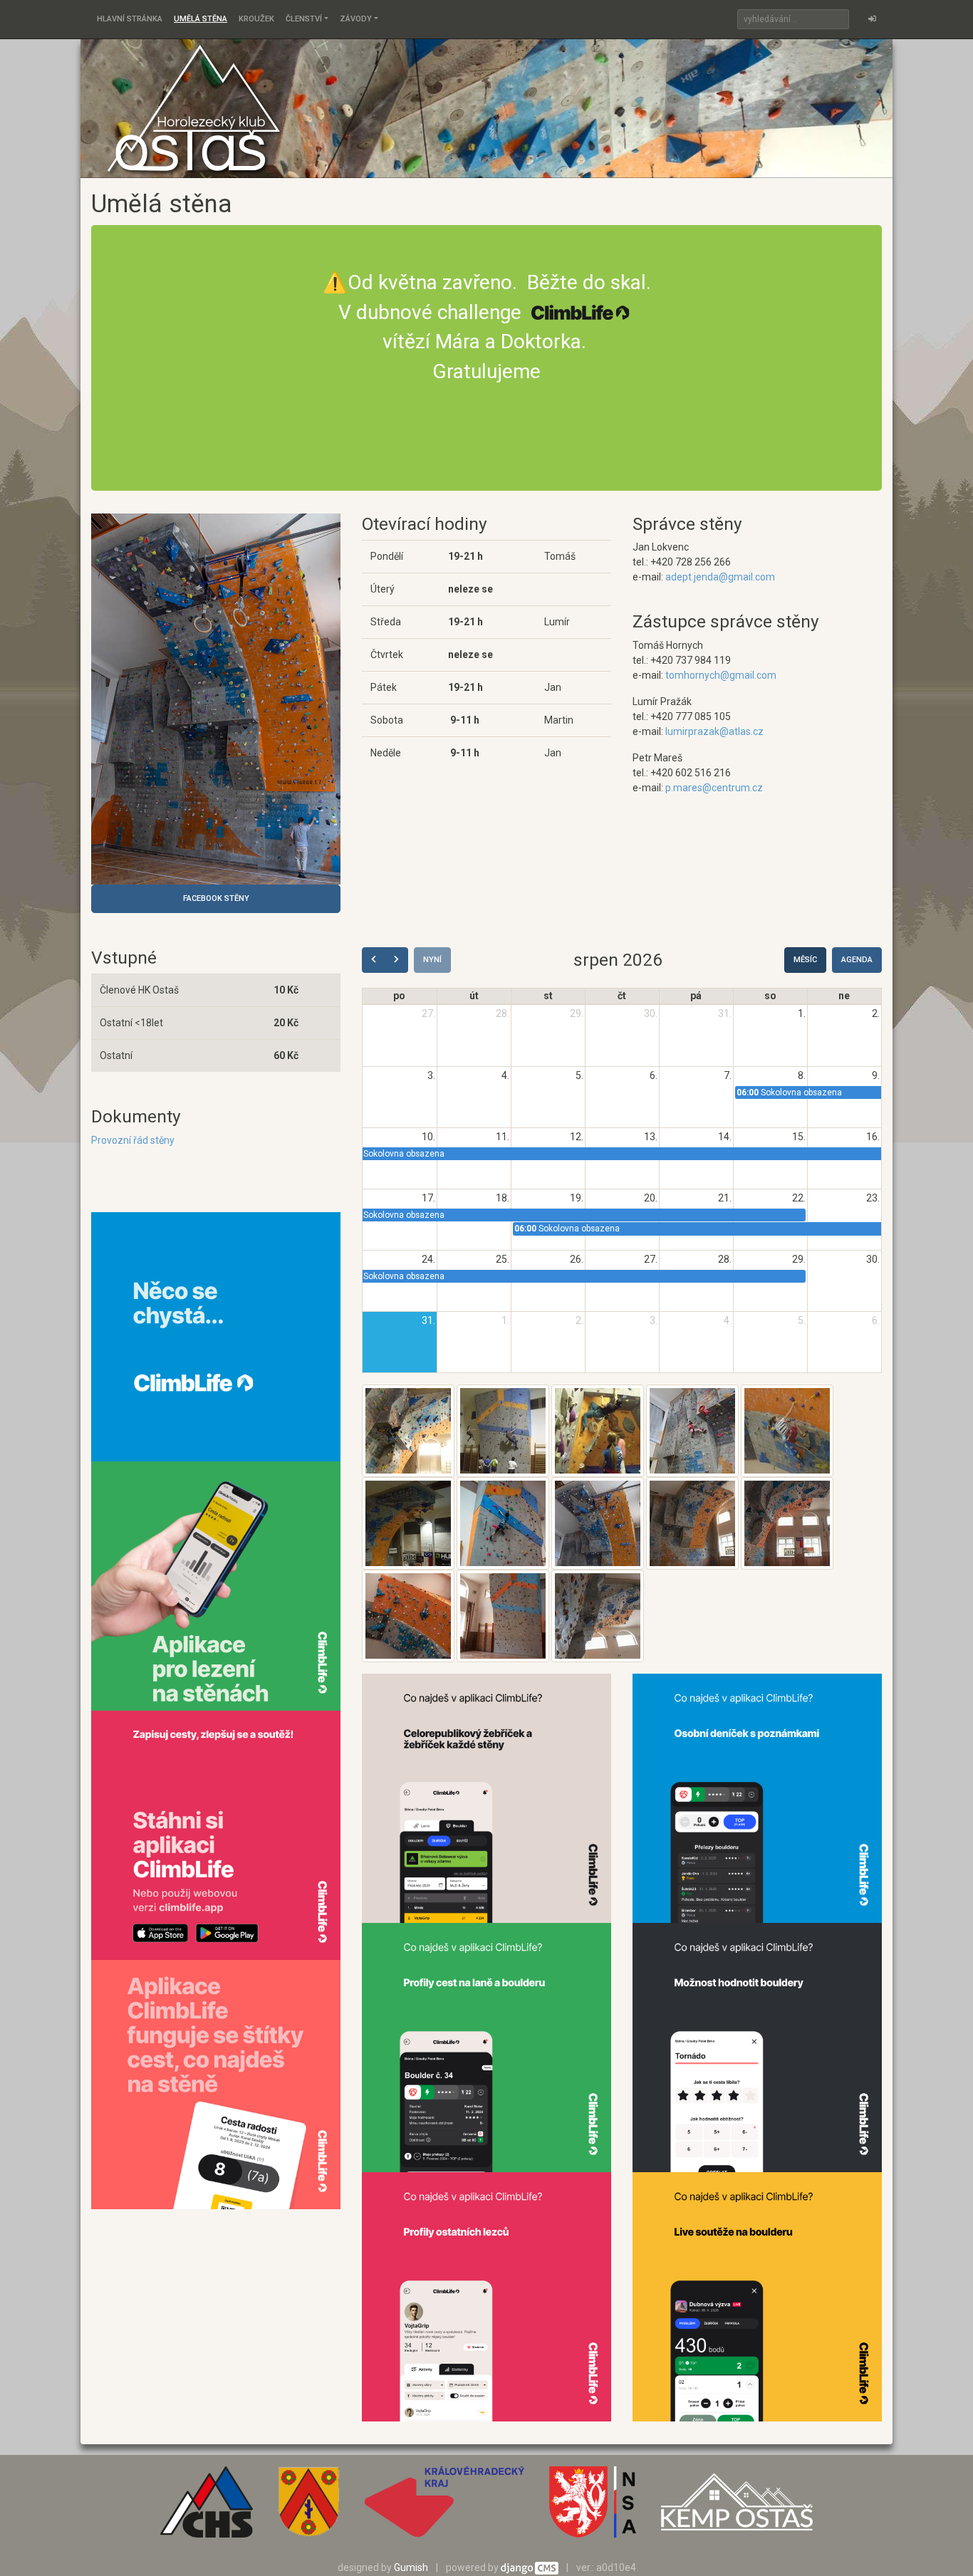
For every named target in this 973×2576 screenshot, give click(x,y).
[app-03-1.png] (757, 1798)
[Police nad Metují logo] (308, 2507)
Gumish (411, 2567)
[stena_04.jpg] (408, 1615)
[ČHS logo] (207, 2507)
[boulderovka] (598, 1430)
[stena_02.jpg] (692, 1523)
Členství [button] (304, 19)
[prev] (374, 960)
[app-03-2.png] (486, 2047)
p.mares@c (691, 788)
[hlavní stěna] (216, 699)
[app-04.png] (757, 2047)
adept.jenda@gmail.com (720, 577)
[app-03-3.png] (757, 2296)
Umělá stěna (201, 19)
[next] (396, 960)
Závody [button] (356, 19)
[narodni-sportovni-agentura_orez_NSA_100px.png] (593, 2507)
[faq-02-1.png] (216, 2083)
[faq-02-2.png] (216, 1585)
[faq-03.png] (216, 1834)
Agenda (857, 960)
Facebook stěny (216, 898)
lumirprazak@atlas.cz (714, 731)
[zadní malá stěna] (503, 1430)
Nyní (432, 960)
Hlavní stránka (130, 19)
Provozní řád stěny (133, 1140)
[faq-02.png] (216, 1335)
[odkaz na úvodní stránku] (194, 108)
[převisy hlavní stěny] (408, 1430)
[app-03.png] (486, 2296)
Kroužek (256, 19)
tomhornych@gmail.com (721, 675)
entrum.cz (740, 788)
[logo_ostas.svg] (737, 2507)
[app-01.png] (486, 1798)
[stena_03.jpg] (787, 1523)
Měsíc (805, 960)
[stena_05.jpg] (503, 1615)
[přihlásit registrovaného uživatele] (872, 19)
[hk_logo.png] (444, 2507)
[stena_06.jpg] (598, 1615)
